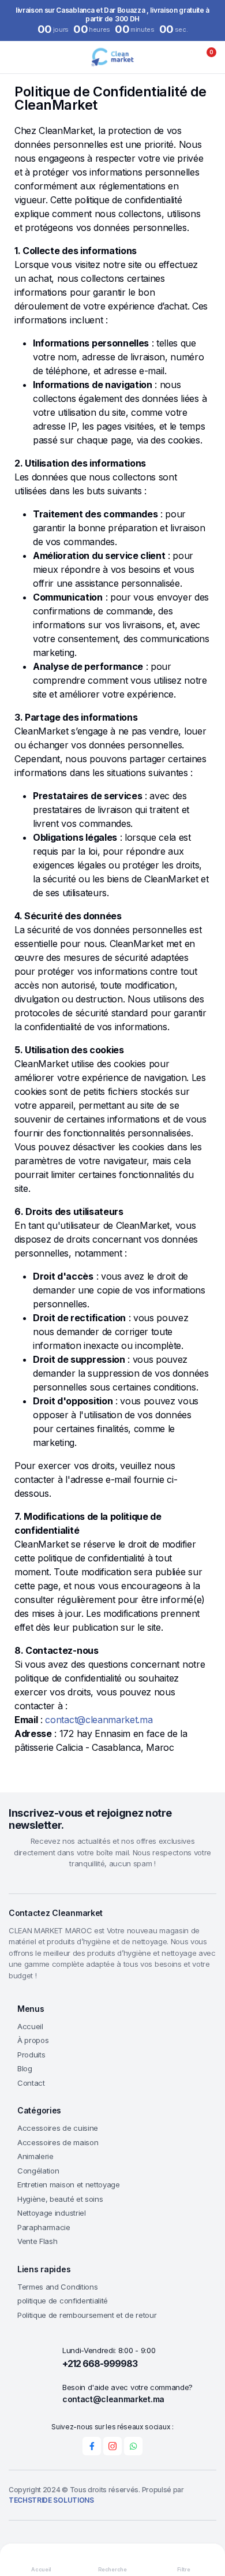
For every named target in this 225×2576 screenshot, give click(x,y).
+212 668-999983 (100, 2363)
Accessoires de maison (58, 2142)
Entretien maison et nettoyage (69, 2184)
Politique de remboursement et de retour (87, 2315)
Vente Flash (37, 2241)
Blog (25, 2068)
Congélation (38, 2171)
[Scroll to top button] (207, 2524)
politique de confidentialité (63, 2301)
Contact (31, 2083)
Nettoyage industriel (52, 2213)
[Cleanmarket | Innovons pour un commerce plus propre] (112, 57)
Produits (31, 2055)
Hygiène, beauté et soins (60, 2199)
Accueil (30, 2026)
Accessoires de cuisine (58, 2128)
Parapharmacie (44, 2227)
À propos (33, 2040)
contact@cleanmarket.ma (99, 1720)
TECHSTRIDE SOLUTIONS (51, 2500)
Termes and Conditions (57, 2287)
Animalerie (35, 2156)
